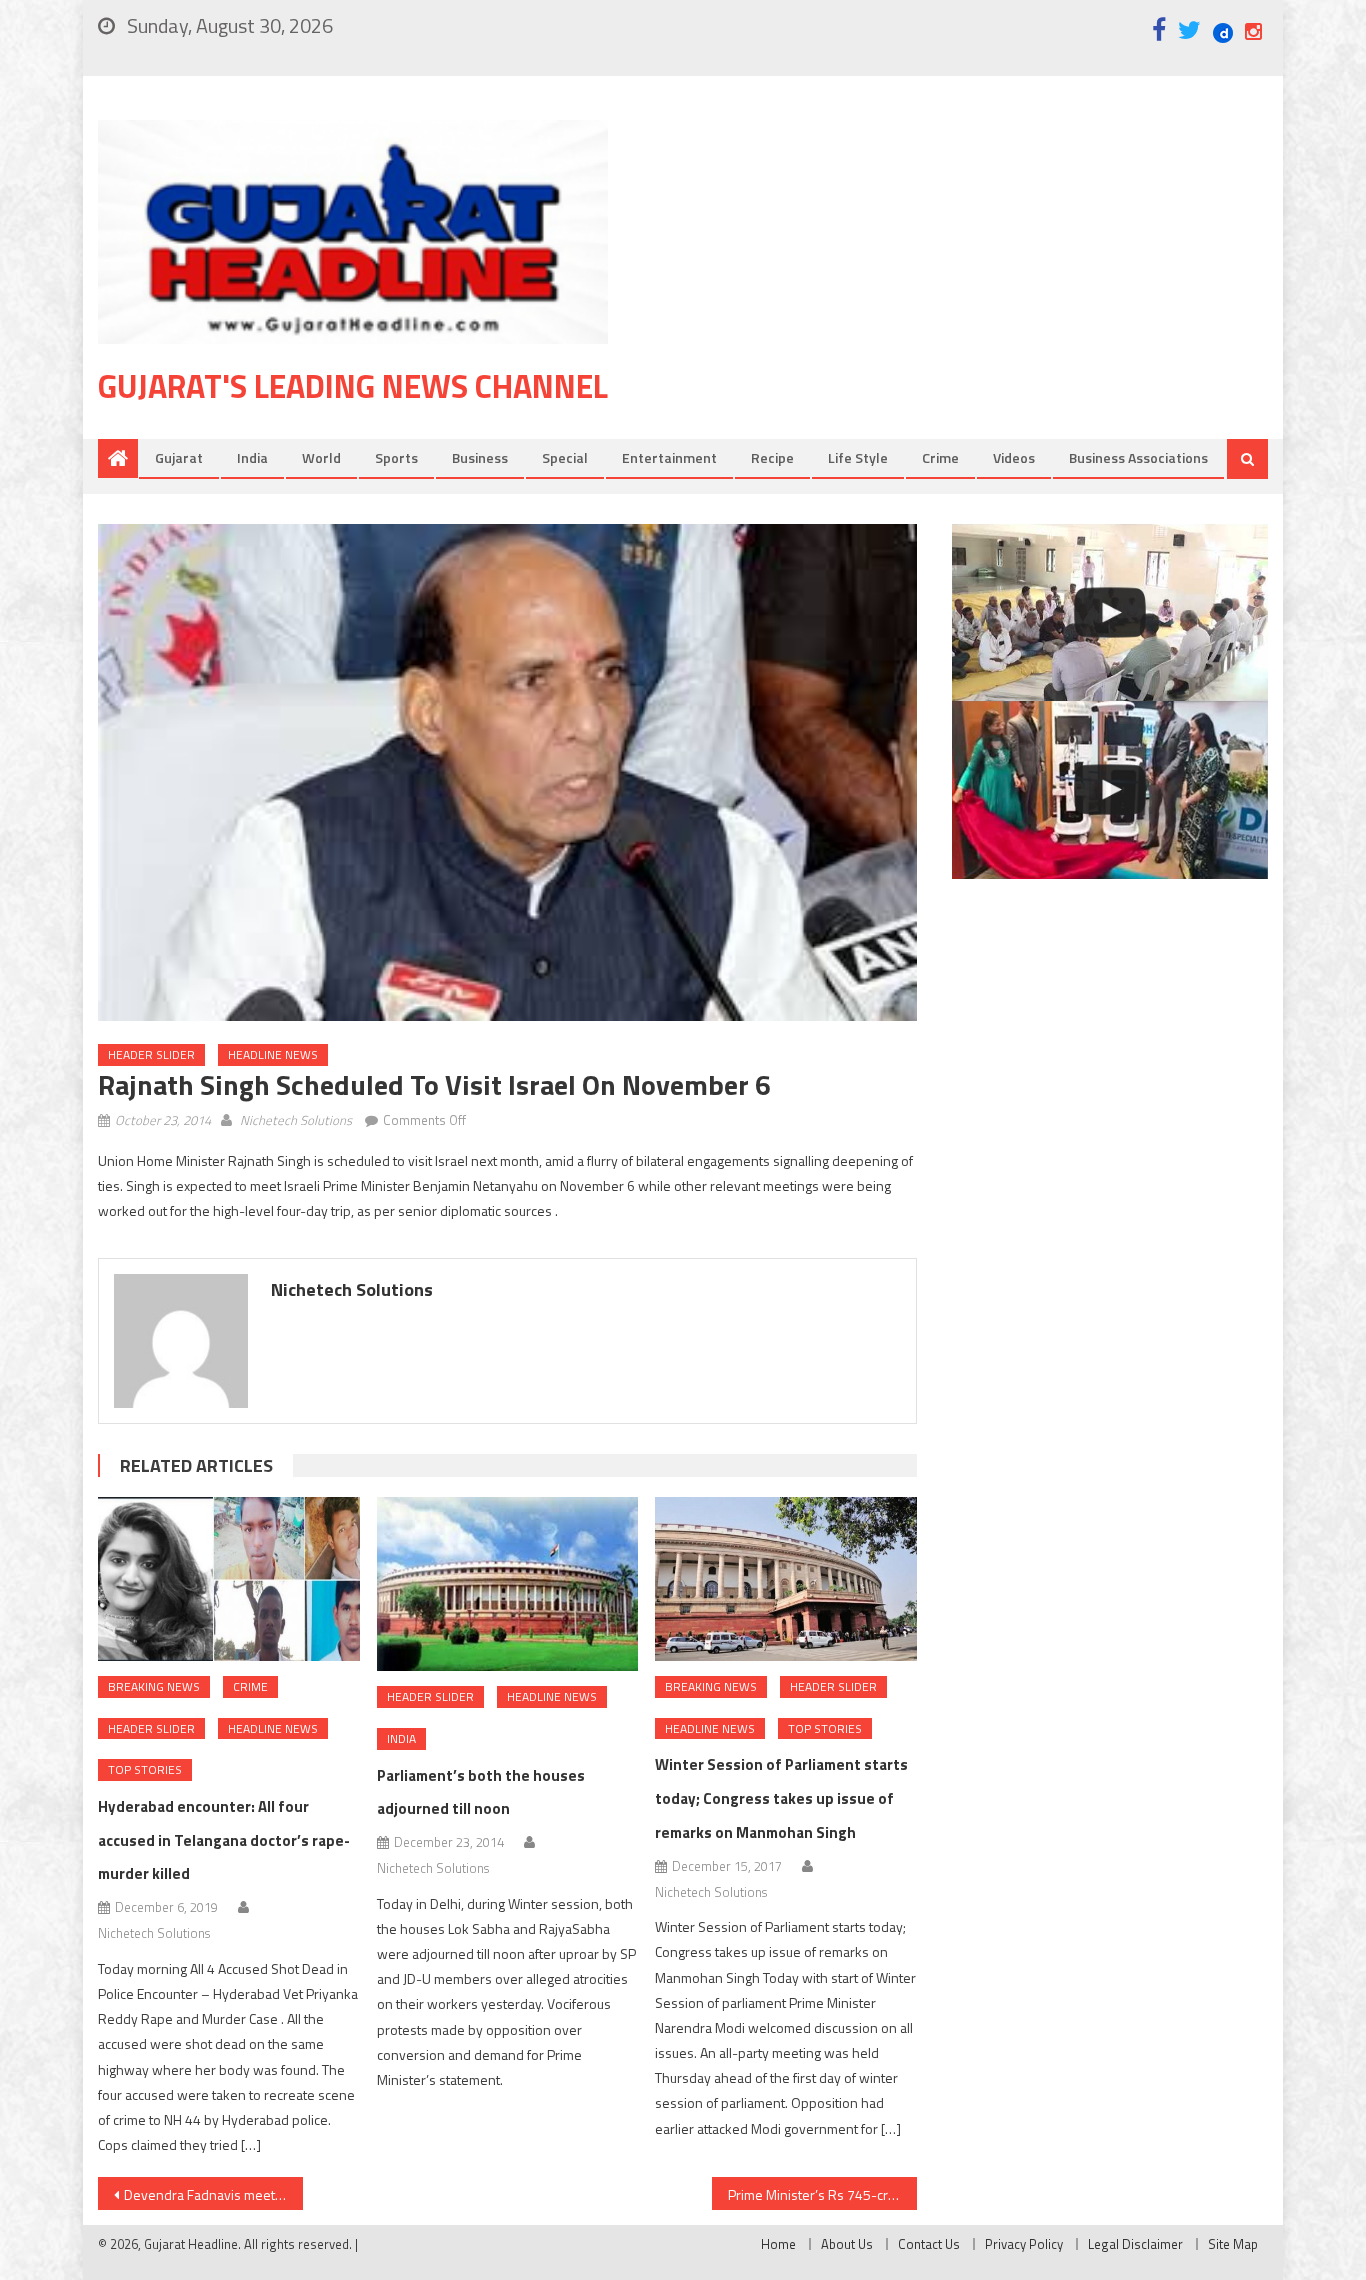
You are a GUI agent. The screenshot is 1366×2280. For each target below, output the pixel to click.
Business (480, 457)
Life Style (858, 457)
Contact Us (929, 2244)
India (252, 457)
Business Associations (1138, 457)
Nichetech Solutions (296, 1120)
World (321, 457)
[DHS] (1110, 790)
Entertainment (669, 457)
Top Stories (145, 1769)
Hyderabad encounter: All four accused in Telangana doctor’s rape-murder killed (224, 1840)
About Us (847, 2244)
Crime (940, 457)
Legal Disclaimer (1135, 2244)
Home (778, 2244)
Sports (396, 457)
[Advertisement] (968, 279)
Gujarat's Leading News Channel (353, 386)
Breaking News (154, 1686)
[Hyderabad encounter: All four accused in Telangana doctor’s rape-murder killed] (229, 1579)
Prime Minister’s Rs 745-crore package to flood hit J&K (822, 2194)
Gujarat (179, 457)
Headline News (273, 1054)
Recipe (772, 457)
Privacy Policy (1024, 2244)
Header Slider (151, 1054)
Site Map (1233, 2244)
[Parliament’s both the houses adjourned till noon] (508, 1584)
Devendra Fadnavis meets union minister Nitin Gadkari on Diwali (213, 2194)
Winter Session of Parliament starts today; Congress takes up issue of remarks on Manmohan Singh (781, 1798)
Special (565, 457)
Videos (1014, 457)
